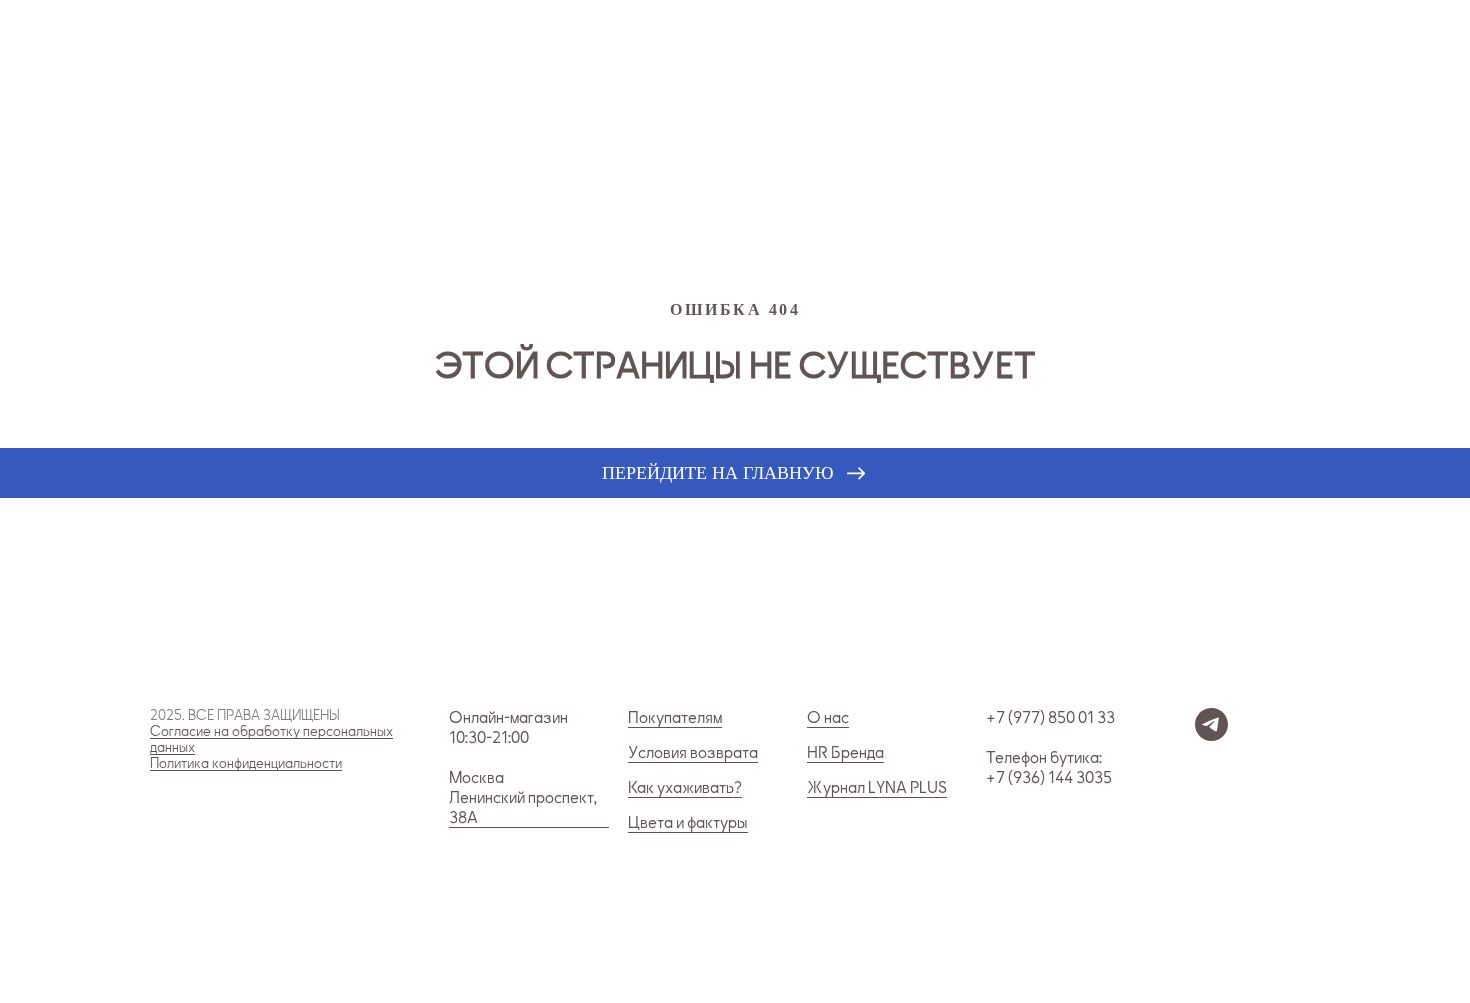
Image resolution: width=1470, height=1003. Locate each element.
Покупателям (675, 718)
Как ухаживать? (685, 788)
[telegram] (1211, 735)
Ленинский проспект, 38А (523, 808)
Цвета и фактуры (688, 823)
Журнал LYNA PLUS (877, 788)
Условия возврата (693, 753)
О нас (828, 718)
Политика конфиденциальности (246, 763)
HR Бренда (845, 753)
